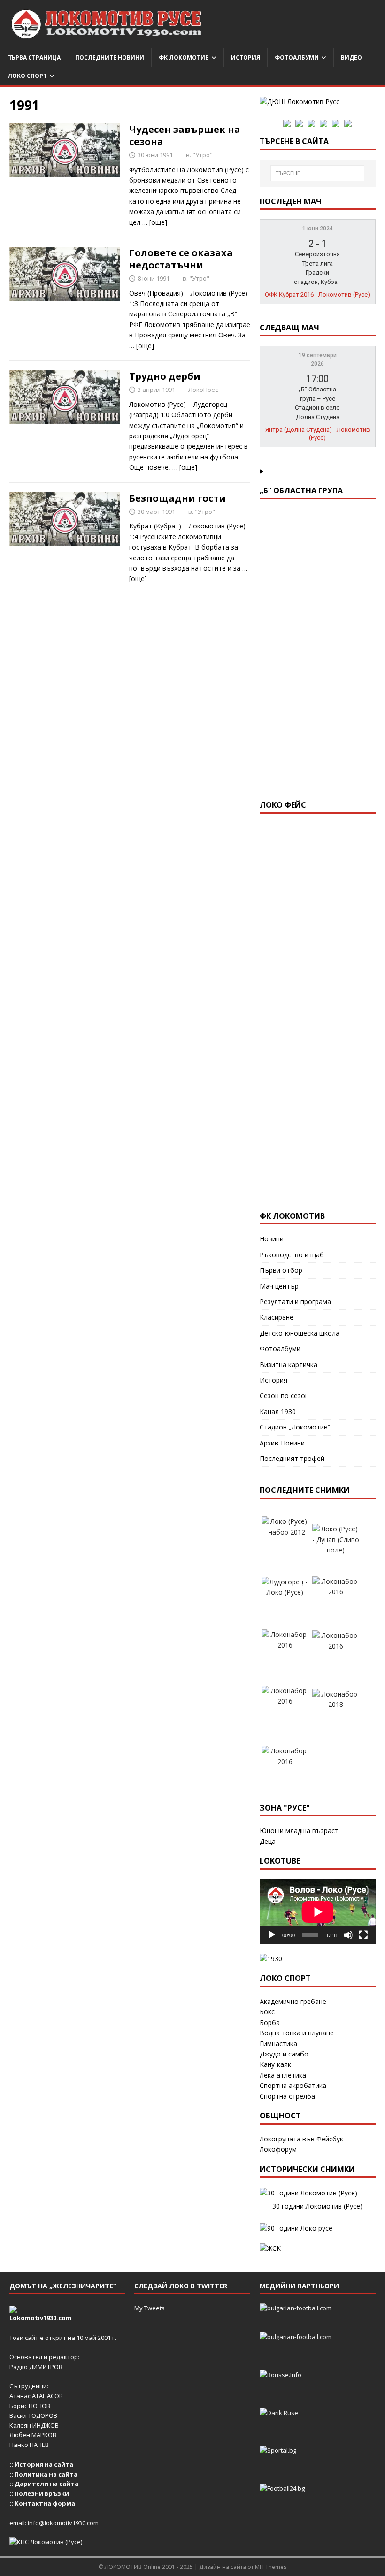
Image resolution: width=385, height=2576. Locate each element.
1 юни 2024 (318, 229)
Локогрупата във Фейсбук (301, 2139)
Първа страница (34, 57)
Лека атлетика (283, 2075)
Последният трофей (292, 1458)
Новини (272, 1239)
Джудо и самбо (284, 2054)
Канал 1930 (278, 1411)
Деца (268, 1841)
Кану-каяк (275, 2064)
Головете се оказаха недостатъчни (181, 259)
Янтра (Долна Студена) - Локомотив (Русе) (318, 434)
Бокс (267, 2012)
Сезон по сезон (284, 1395)
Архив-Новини (282, 1443)
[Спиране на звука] (348, 1935)
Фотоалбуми (297, 57)
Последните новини (110, 57)
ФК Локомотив (184, 57)
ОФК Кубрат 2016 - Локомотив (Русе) (317, 294)
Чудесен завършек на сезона (185, 135)
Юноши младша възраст (299, 1831)
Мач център (279, 1286)
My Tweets (150, 2308)
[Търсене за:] (317, 173)
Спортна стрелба (287, 2096)
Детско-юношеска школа (300, 1333)
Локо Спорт (27, 76)
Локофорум (278, 2149)
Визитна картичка (289, 1364)
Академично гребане (293, 2001)
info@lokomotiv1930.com (63, 2523)
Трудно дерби (165, 376)
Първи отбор (281, 1270)
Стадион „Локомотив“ (295, 1427)
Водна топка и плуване (297, 2033)
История (246, 57)
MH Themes (271, 2567)
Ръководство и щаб (292, 1255)
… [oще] (155, 222)
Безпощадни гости (177, 498)
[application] (318, 1912)
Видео (351, 57)
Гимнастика (278, 2044)
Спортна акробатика (293, 2085)
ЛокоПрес (203, 390)
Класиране (277, 1317)
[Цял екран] (363, 1935)
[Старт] (272, 1935)
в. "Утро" (199, 155)
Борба (270, 2022)
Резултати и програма (295, 1302)
